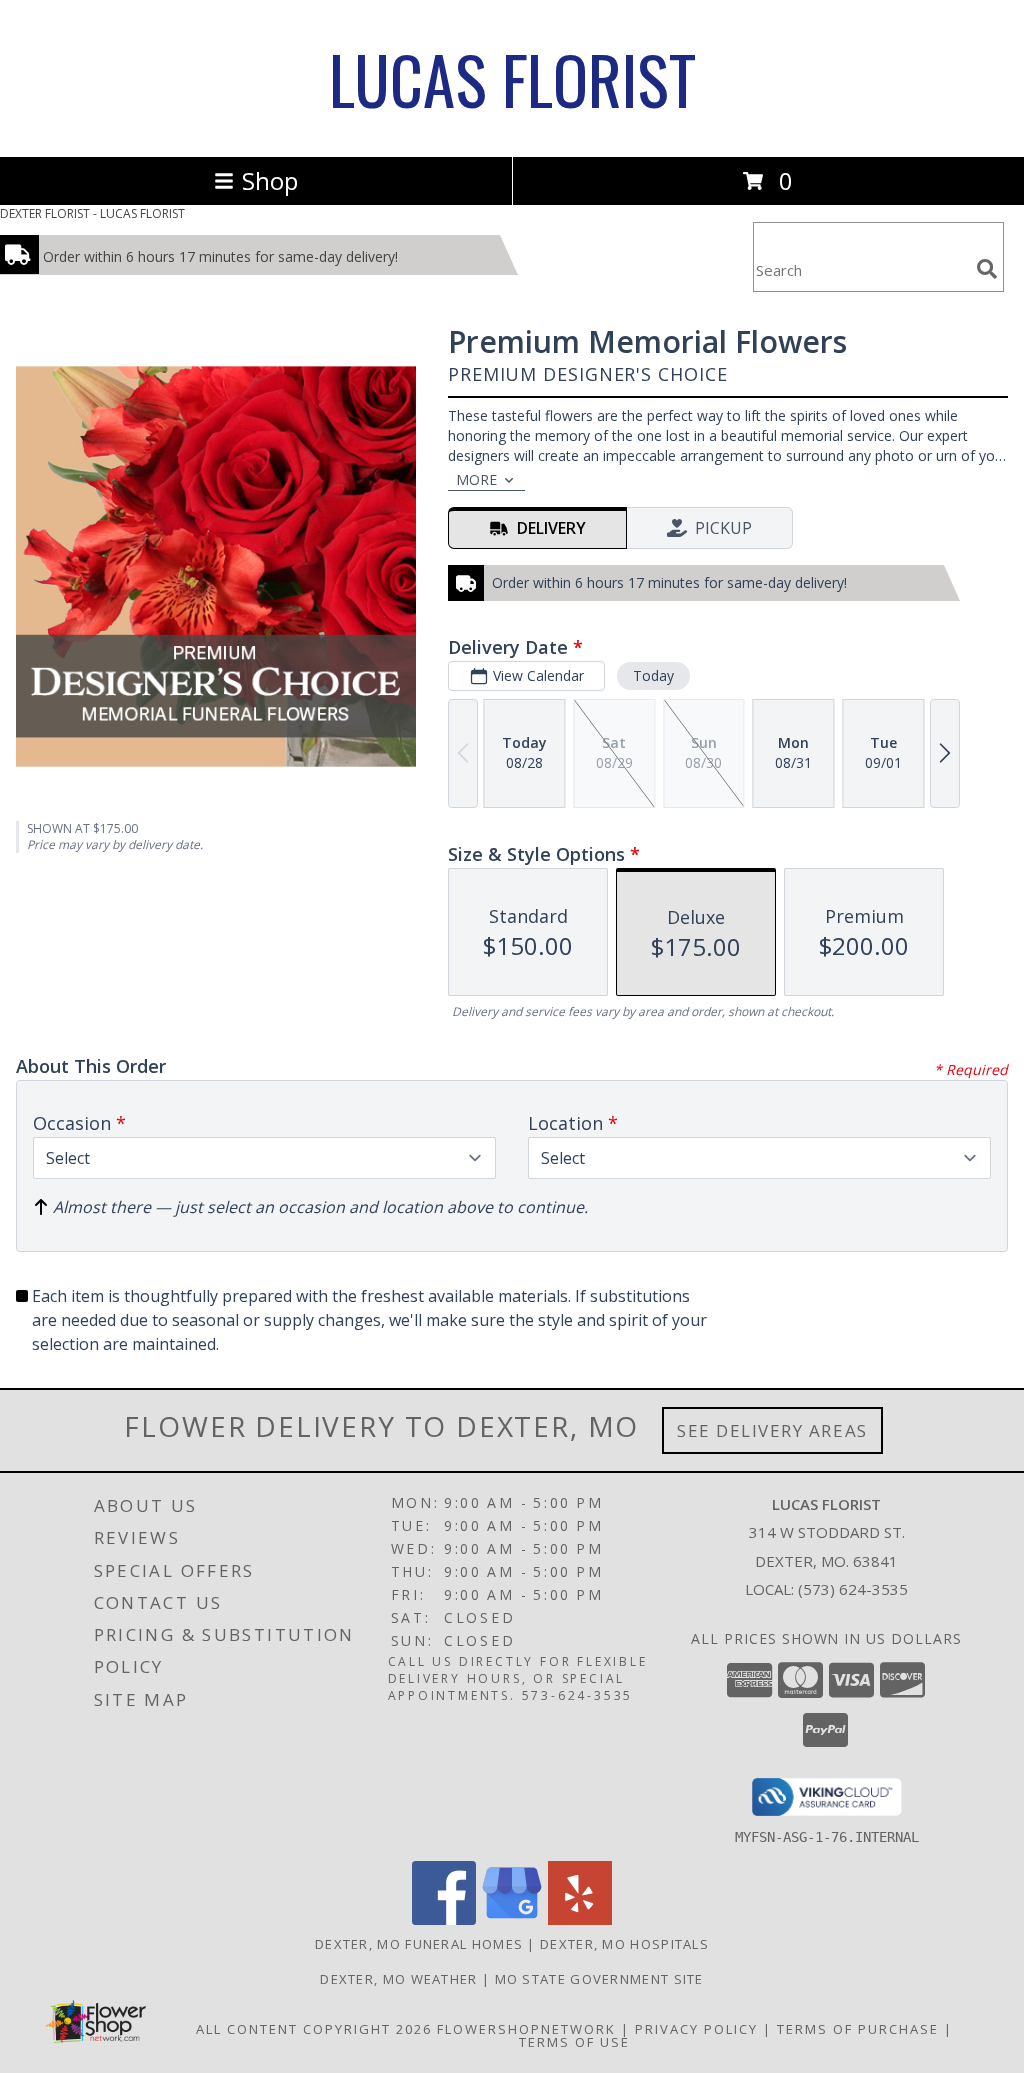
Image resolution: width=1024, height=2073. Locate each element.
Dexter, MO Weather (398, 1979)
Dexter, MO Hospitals (624, 1944)
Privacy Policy (696, 2029)
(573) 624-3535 (853, 1589)
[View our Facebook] (444, 1919)
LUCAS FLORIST (512, 78)
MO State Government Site (599, 1979)
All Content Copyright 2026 (314, 2029)
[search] (987, 269)
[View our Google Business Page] (512, 1919)
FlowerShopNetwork (526, 2029)
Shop (270, 180)
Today (653, 675)
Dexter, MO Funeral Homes (419, 1944)
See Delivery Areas (772, 1430)
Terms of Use (574, 2042)
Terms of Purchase (858, 2029)
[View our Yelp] (580, 1919)
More (476, 479)
